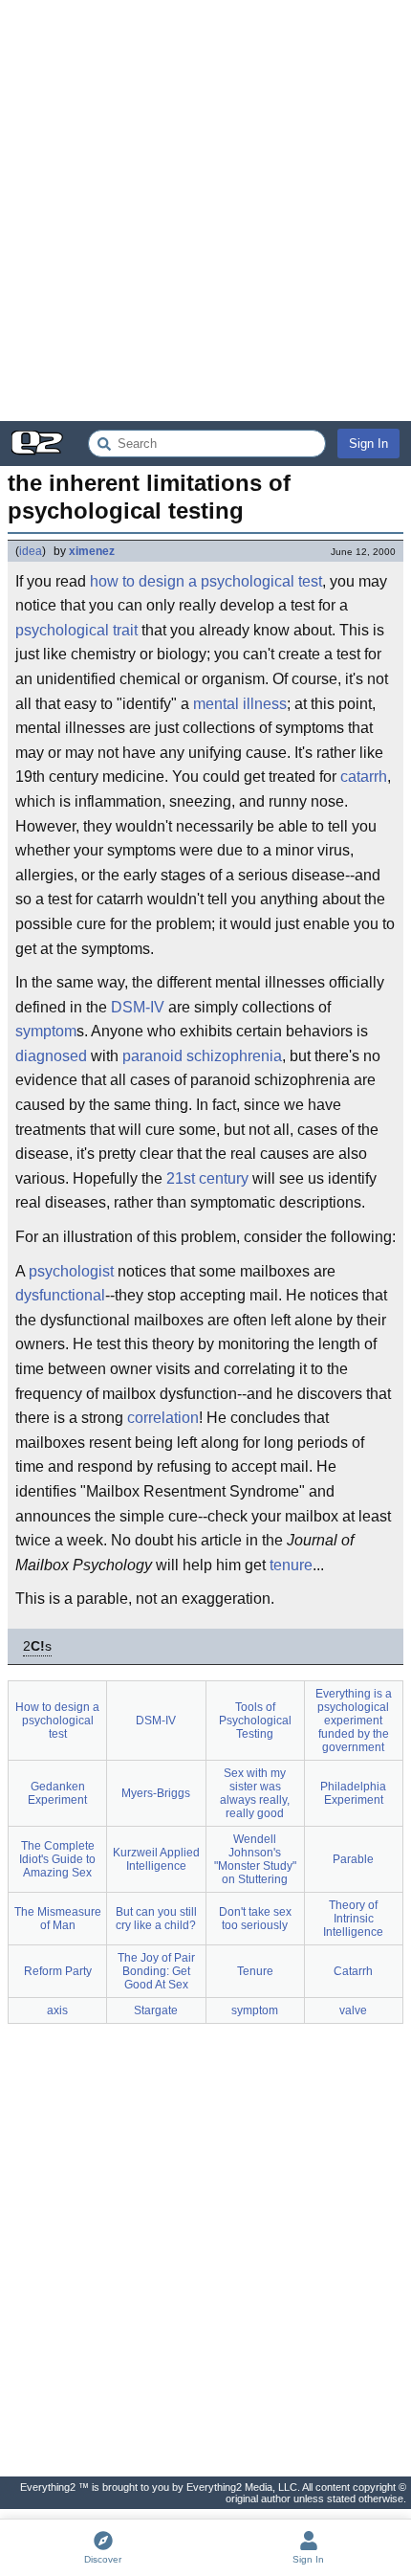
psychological (62, 630)
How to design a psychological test (57, 1721)
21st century (207, 1178)
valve (353, 2010)
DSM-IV (138, 1007)
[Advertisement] (205, 211)
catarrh (364, 777)
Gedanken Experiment (57, 1793)
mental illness (240, 704)
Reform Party (58, 1971)
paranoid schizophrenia (202, 1056)
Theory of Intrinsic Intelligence (353, 1919)
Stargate (156, 2010)
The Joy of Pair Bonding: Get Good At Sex (156, 1971)
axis (57, 2010)
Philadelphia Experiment (353, 1793)
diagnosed (51, 1056)
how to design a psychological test (206, 581)
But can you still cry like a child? (156, 1919)
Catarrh (353, 1971)
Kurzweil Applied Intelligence (156, 1859)
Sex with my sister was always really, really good (255, 1793)
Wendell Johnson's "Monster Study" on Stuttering (255, 1859)
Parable (353, 1859)
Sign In (368, 444)
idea (31, 551)
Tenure (255, 1971)
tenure (291, 1565)
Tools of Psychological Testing (255, 1721)
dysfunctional (60, 1295)
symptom (46, 1031)
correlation (163, 1418)
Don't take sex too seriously (255, 1919)
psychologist (71, 1271)
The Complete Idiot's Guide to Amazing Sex (57, 1859)
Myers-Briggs (156, 1793)
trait (125, 630)
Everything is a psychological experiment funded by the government (354, 1721)
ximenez (92, 551)
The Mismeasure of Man (58, 1919)
